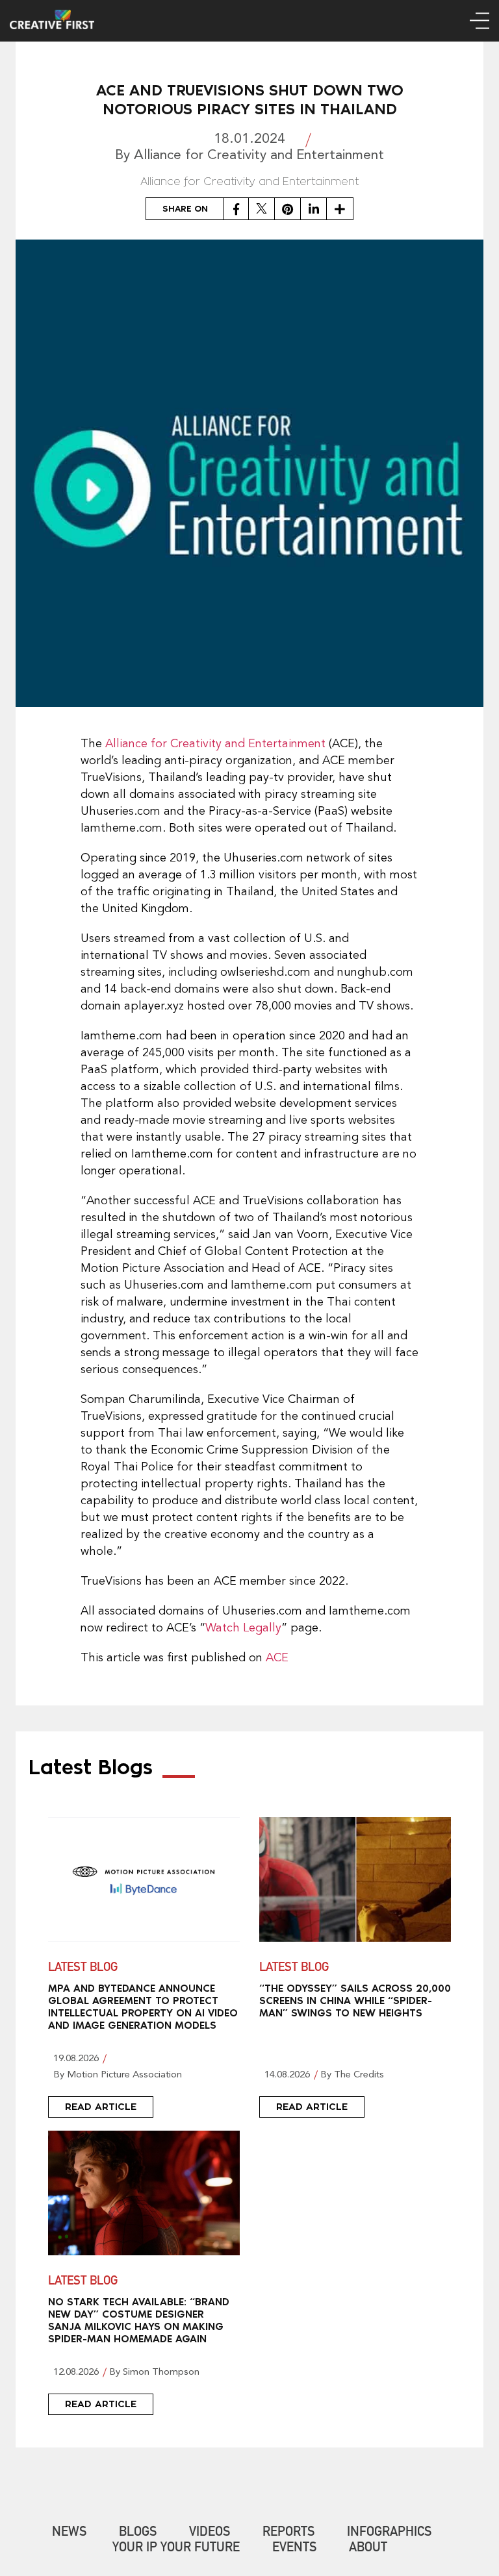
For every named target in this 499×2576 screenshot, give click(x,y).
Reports (288, 2533)
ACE (277, 1658)
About (368, 2549)
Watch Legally (243, 1628)
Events (294, 2549)
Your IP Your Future (176, 2549)
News (69, 2533)
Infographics (389, 2533)
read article (101, 2107)
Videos (210, 2533)
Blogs (138, 2533)
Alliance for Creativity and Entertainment (215, 744)
